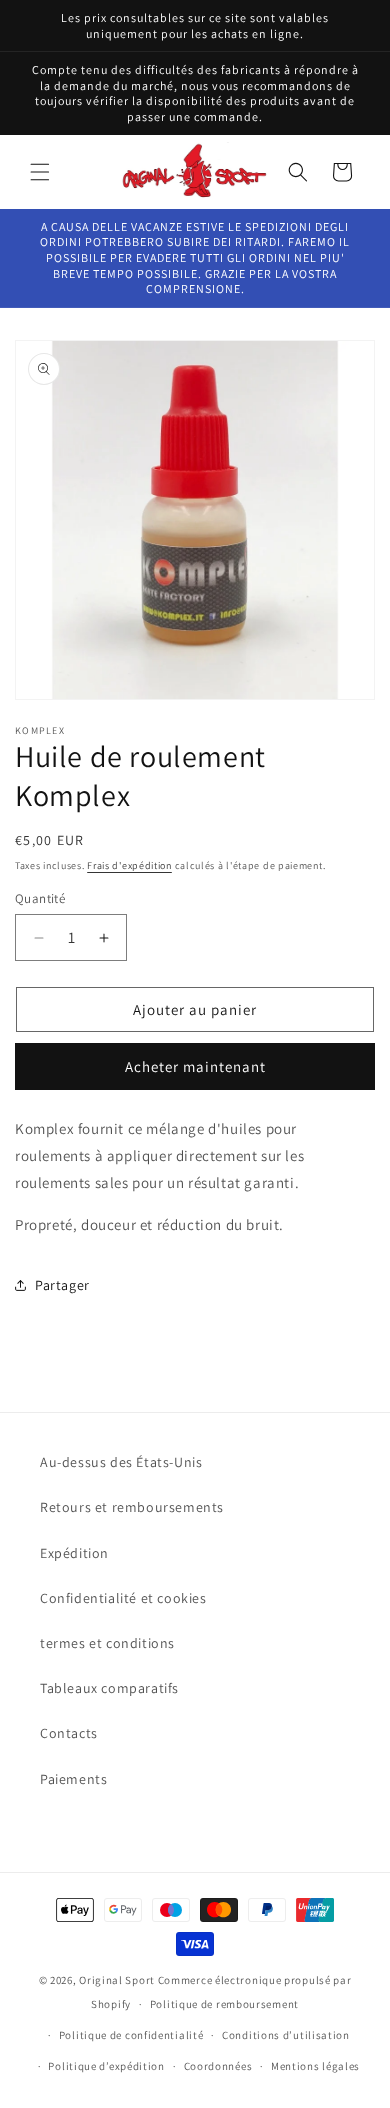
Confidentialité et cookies (123, 1598)
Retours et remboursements (132, 1507)
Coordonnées (218, 2066)
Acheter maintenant (195, 1066)
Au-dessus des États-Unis (121, 1462)
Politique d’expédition (106, 2066)
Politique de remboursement (224, 2004)
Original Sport (117, 1980)
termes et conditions (107, 1643)
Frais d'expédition (129, 865)
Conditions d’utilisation (286, 2035)
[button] (40, 172)
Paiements (73, 1779)
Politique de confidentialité (131, 2035)
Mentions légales (315, 2066)
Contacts (69, 1733)
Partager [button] (62, 1285)
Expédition (74, 1553)
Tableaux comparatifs (109, 1688)
